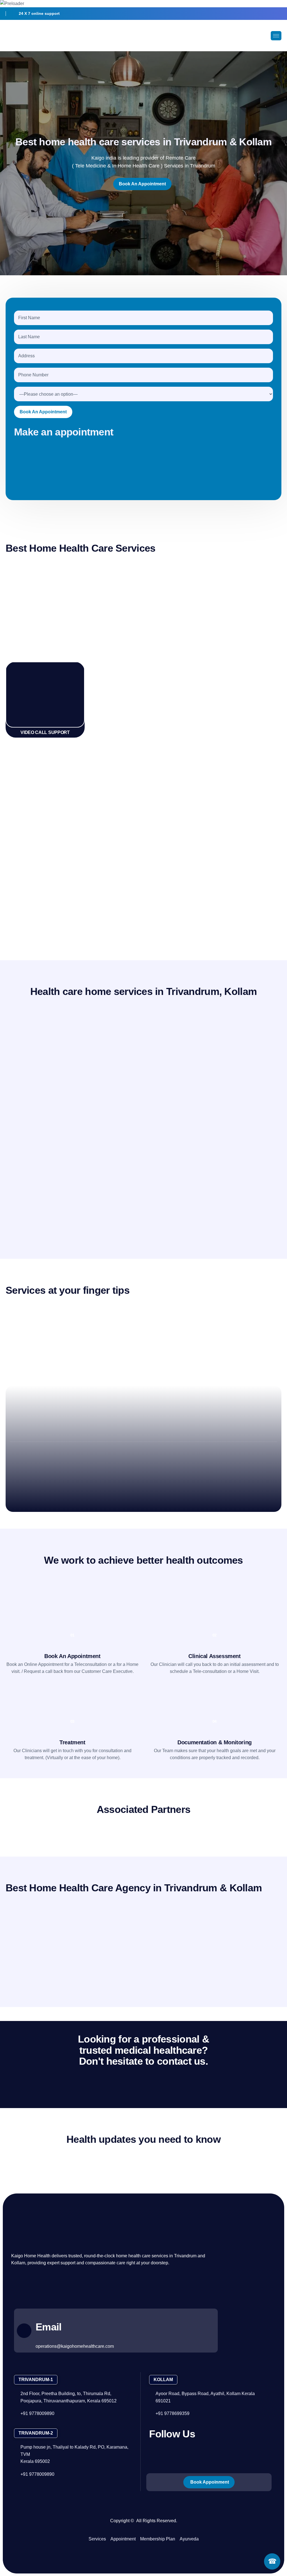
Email (48, 2327)
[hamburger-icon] (276, 36)
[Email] (24, 2330)
